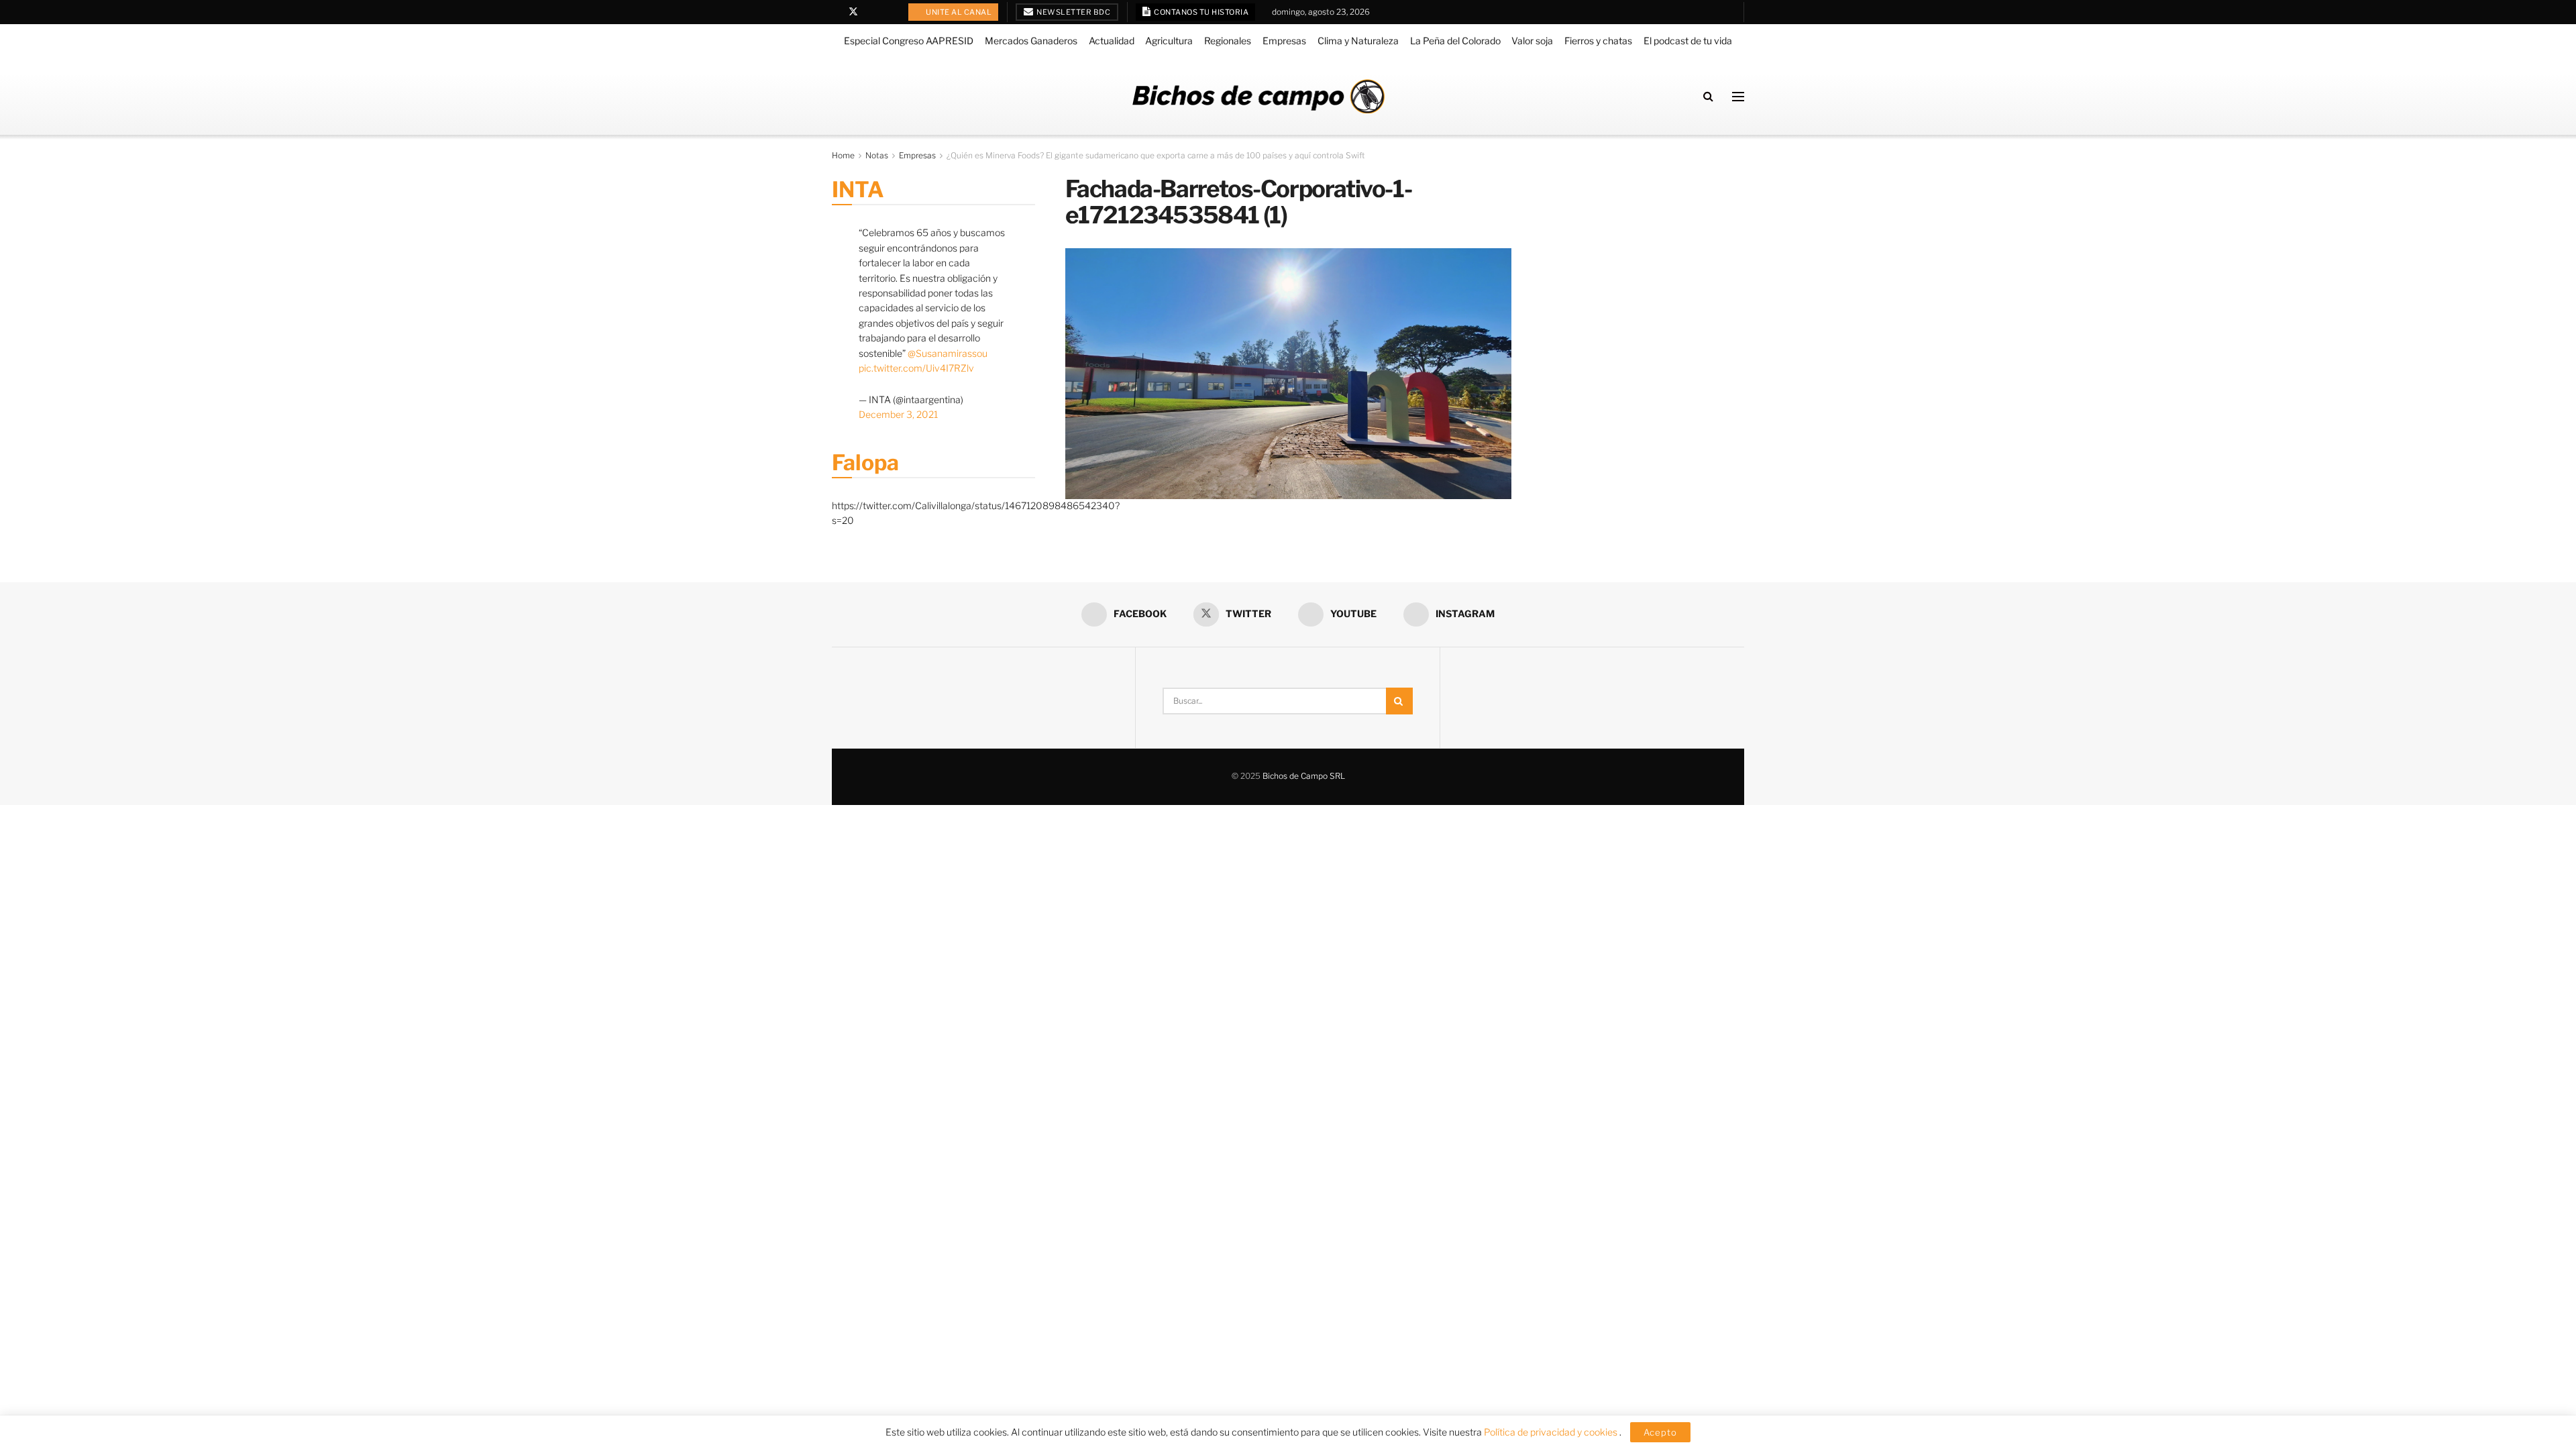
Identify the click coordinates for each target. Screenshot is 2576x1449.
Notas (877, 155)
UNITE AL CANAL (958, 12)
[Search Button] (1708, 96)
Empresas (1284, 41)
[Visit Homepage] (1258, 96)
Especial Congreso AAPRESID (909, 41)
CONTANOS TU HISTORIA (1201, 12)
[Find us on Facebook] (836, 12)
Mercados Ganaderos (1031, 41)
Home (843, 155)
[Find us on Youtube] (871, 12)
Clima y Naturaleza (1358, 41)
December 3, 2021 (898, 414)
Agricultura (1169, 41)
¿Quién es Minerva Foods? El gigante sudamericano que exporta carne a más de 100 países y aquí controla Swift (1156, 155)
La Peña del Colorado (1455, 41)
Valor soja (1532, 41)
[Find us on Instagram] (888, 12)
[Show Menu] (1738, 97)
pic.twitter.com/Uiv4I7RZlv (916, 368)
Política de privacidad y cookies (1552, 1432)
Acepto (1660, 1432)
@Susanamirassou (948, 353)
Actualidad (1112, 41)
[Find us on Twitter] (853, 12)
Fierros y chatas (1598, 41)
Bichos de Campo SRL (1304, 776)
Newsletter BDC (1073, 12)
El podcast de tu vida (1688, 41)
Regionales (1228, 41)
